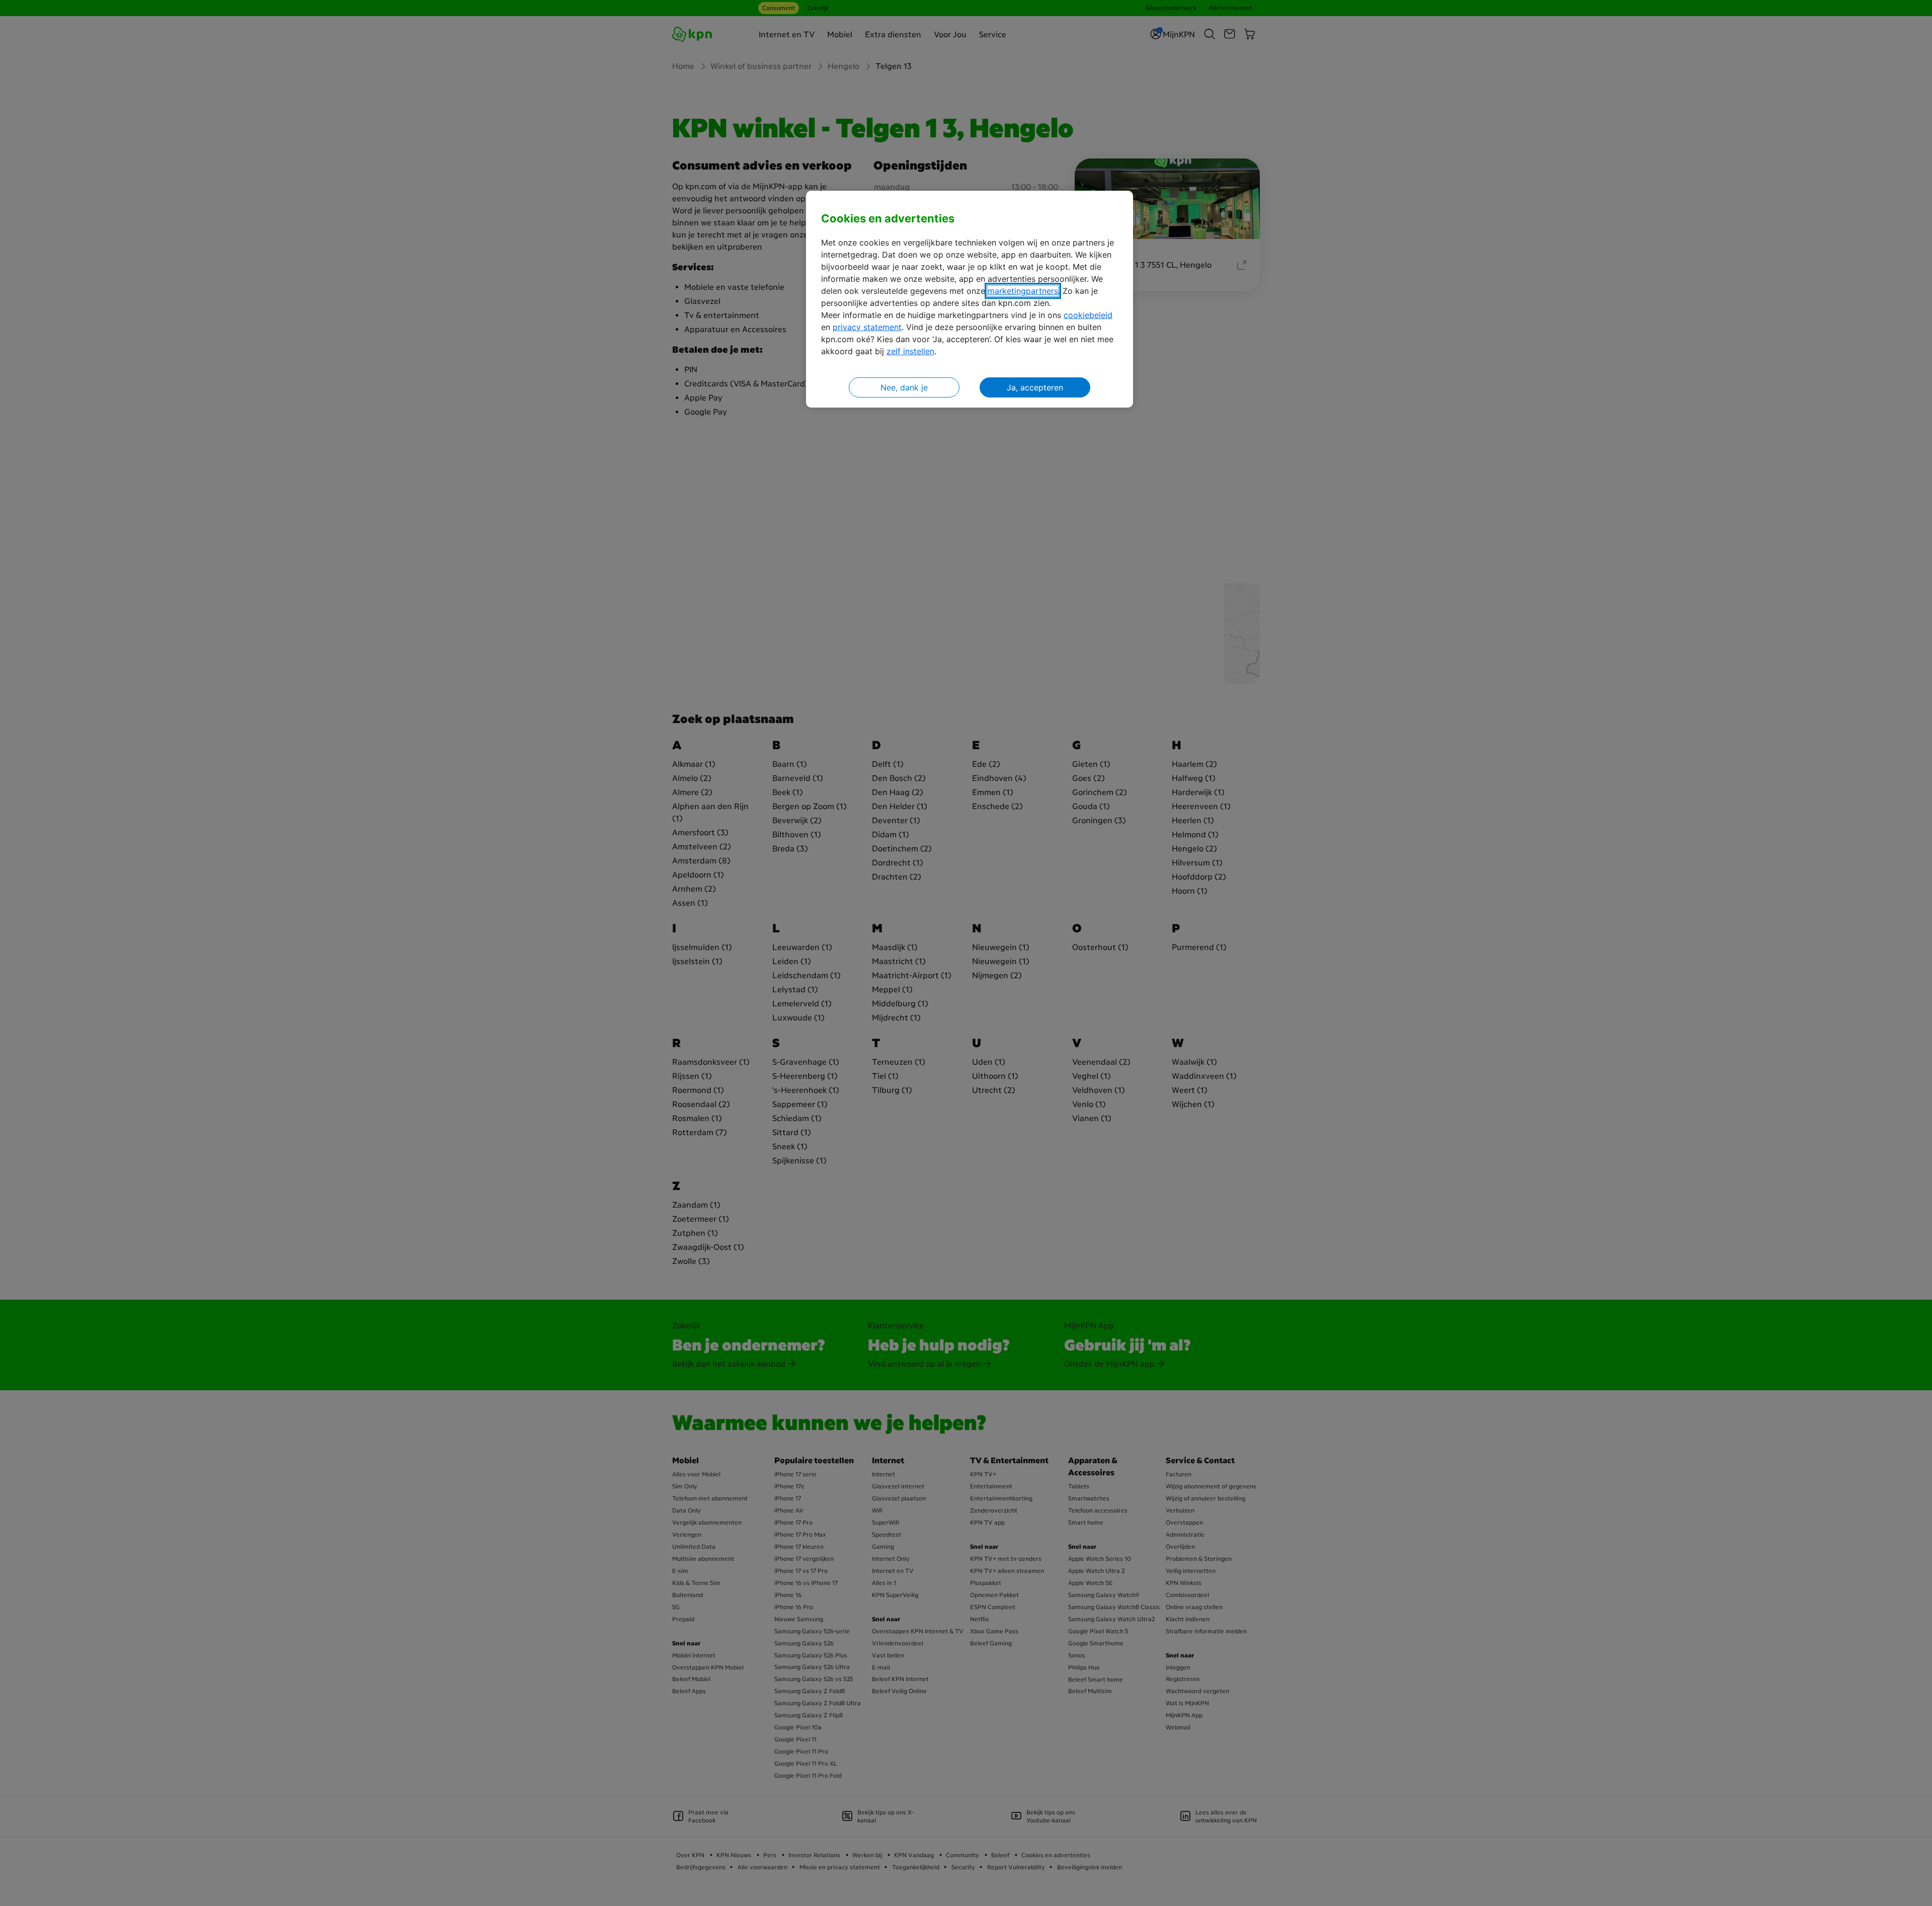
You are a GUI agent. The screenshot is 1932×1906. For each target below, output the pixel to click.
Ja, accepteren (1035, 387)
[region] (970, 299)
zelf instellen (910, 351)
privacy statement (867, 327)
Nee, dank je (904, 387)
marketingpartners (1023, 291)
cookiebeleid (1088, 315)
